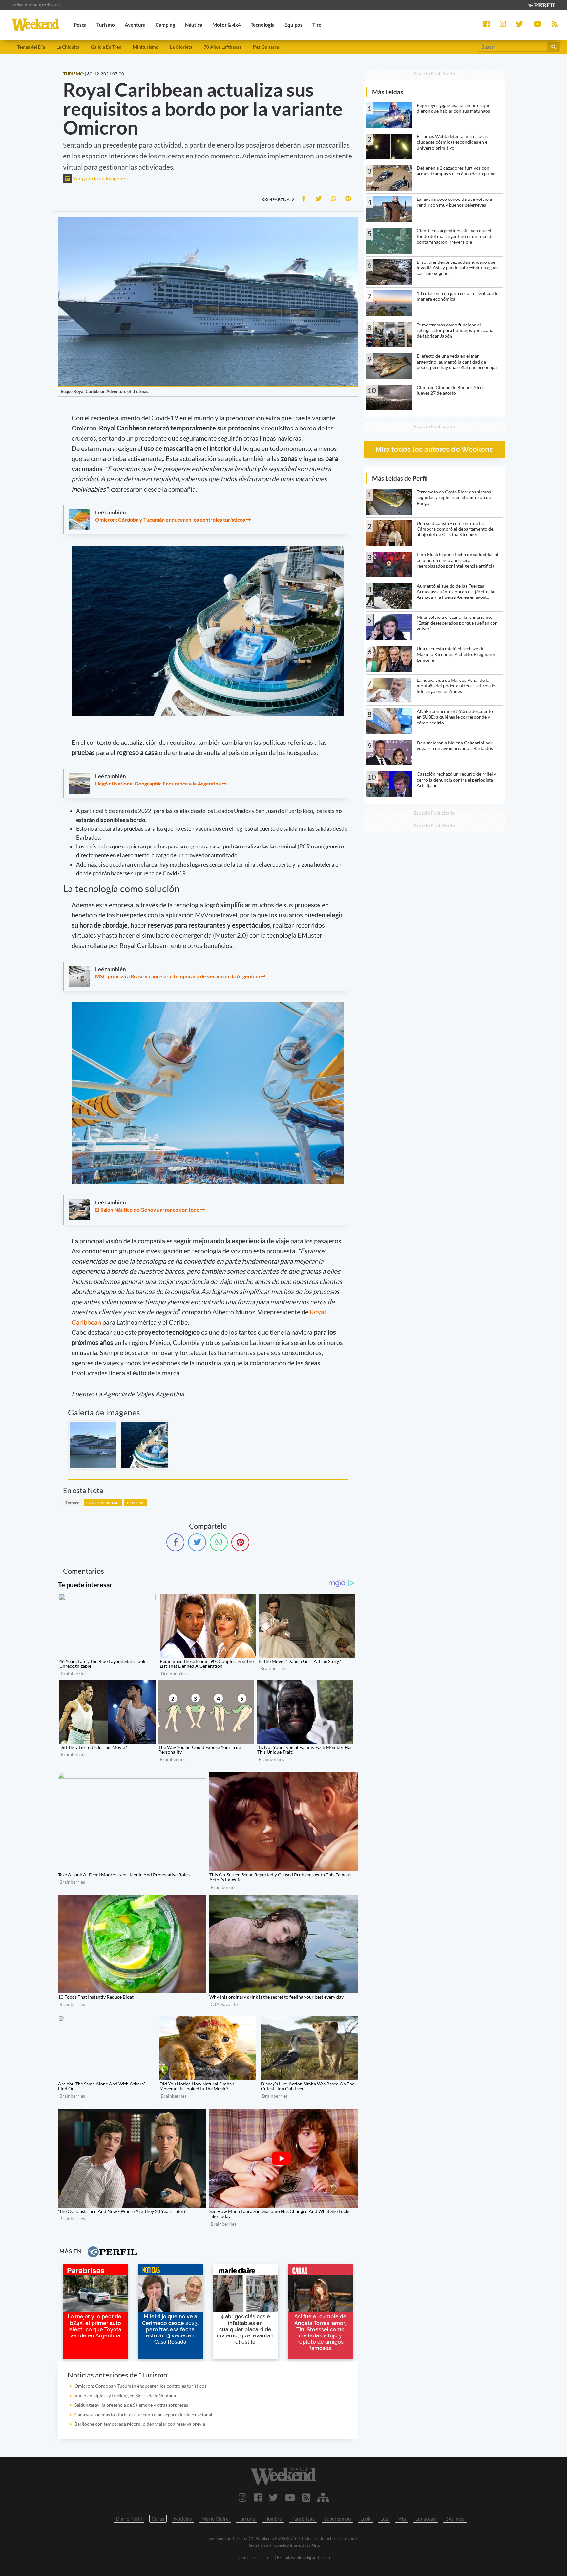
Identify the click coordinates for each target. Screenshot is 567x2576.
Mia (402, 2519)
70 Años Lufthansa (223, 47)
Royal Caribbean (103, 1503)
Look (366, 2519)
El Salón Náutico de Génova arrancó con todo (147, 1210)
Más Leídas (388, 92)
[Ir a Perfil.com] (542, 4)
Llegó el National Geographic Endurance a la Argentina (158, 783)
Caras (158, 2519)
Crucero (136, 1503)
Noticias (183, 2519)
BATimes (455, 2519)
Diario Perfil (129, 2519)
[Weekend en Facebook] (258, 2497)
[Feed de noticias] (306, 2497)
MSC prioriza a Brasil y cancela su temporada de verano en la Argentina (178, 976)
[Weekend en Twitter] (273, 2497)
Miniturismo (146, 47)
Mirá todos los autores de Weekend (435, 449)
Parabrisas (303, 2519)
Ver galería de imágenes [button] (100, 178)
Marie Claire (215, 2519)
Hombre (273, 2519)
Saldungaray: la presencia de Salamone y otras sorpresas (131, 2405)
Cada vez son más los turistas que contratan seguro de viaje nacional (143, 2414)
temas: (72, 1503)
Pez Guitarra (266, 47)
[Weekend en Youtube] (290, 2497)
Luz (384, 2519)
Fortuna (247, 2519)
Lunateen (426, 2519)
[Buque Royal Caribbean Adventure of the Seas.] (93, 1445)
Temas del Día (31, 47)
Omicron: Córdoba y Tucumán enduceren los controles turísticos (170, 520)
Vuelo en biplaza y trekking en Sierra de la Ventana (125, 2395)
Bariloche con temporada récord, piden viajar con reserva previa (140, 2424)
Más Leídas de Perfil (400, 478)
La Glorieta (181, 47)
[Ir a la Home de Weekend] (283, 2476)
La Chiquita (68, 47)
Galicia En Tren (106, 47)
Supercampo (337, 2519)
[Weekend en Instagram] (243, 2497)
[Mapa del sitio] (323, 2497)
